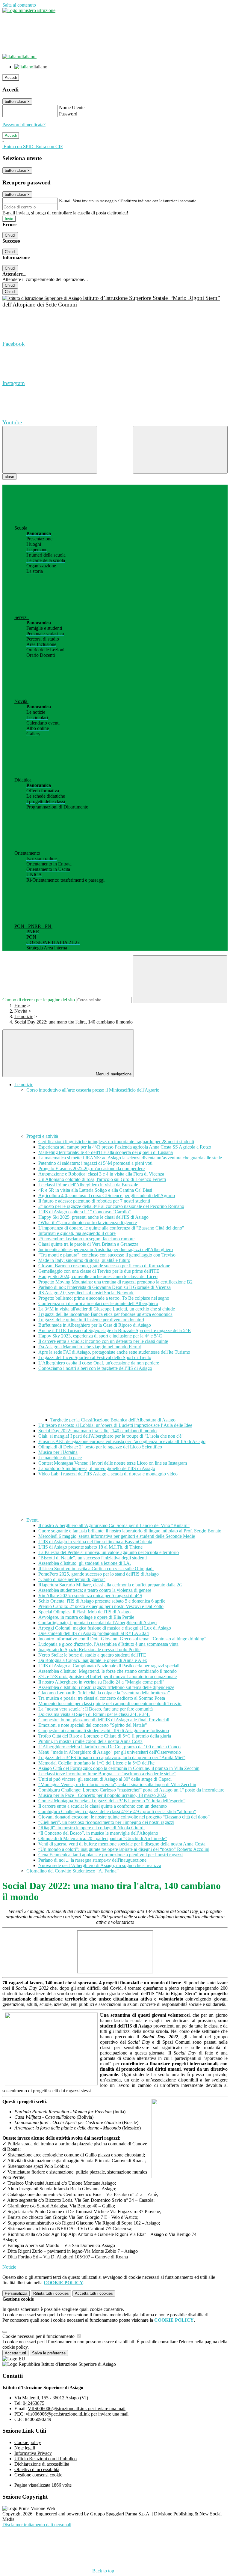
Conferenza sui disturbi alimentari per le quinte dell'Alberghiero (98, 1303)
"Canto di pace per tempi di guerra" (72, 1579)
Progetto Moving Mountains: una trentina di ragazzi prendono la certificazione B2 (115, 1282)
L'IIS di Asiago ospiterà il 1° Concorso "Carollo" (85, 1212)
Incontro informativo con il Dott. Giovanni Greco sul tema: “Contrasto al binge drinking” (122, 1639)
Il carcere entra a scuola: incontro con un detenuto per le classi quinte (103, 1341)
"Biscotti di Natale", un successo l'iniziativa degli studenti (93, 1558)
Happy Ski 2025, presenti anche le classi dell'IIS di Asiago (93, 1217)
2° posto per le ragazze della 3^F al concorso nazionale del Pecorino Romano (111, 1206)
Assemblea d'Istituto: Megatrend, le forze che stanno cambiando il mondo (108, 1671)
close (9, 477)
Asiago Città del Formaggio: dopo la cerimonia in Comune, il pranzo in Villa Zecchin (119, 1768)
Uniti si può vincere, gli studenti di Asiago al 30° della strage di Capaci (105, 1779)
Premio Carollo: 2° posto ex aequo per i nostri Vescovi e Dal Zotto (101, 1606)
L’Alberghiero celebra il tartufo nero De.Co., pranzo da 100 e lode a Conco (109, 1747)
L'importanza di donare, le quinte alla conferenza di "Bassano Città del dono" (111, 1228)
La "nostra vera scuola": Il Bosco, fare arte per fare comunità (96, 1709)
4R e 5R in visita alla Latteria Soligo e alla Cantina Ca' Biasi (95, 1190)
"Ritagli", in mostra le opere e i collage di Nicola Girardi (91, 1828)
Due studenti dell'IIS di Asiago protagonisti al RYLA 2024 (94, 1633)
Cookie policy (28, 2442)
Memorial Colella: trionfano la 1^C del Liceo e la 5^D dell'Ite (96, 1763)
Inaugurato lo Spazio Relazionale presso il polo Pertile (89, 1650)
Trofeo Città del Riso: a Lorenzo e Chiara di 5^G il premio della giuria (105, 1736)
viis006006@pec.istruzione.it (77, 2414)
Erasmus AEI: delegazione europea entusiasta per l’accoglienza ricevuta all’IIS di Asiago (122, 1441)
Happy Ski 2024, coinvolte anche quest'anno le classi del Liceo (98, 1276)
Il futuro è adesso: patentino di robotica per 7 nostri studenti (94, 1201)
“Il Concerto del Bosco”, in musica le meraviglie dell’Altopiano (98, 1833)
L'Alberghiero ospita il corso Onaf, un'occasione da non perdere (99, 1363)
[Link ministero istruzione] (29, 10)
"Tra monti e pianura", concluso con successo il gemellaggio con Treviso (107, 1255)
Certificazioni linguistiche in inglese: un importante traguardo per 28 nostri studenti (116, 1142)
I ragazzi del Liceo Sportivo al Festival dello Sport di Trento (95, 1357)
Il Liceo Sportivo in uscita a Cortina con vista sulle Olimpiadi (96, 1569)
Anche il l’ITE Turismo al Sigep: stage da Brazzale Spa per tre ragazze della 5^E (115, 1330)
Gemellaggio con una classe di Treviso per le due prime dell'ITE (99, 1271)
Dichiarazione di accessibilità (42, 2464)
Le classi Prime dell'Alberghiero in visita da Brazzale (88, 1185)
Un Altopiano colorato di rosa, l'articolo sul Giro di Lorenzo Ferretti (102, 1179)
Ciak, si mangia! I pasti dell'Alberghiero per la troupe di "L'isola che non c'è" (111, 1436)
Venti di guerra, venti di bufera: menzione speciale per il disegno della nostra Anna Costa (122, 1844)
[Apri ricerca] (180, 450)
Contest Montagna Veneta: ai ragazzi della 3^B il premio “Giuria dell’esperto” (112, 1801)
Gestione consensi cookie (38, 2475)
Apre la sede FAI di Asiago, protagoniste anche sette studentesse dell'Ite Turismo (114, 1352)
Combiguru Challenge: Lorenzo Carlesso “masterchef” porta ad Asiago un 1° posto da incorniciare (131, 1790)
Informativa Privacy (33, 2453)
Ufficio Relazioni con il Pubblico (46, 2459)
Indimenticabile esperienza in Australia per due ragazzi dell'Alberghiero (106, 1249)
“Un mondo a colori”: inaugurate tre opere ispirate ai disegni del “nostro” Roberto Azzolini (124, 1849)
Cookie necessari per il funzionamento (39, 2336)
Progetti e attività (43, 1136)
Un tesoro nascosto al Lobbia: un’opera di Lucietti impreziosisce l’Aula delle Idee (115, 1425)
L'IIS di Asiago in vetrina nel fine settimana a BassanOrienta (95, 1542)
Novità (21, 1011)
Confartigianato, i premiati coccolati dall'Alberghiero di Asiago (97, 1623)
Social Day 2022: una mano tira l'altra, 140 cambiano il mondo (97, 1431)
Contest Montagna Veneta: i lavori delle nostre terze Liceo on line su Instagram (113, 1463)
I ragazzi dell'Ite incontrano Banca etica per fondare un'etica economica (105, 1314)
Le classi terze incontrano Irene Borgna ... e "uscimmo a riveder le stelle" (107, 1774)
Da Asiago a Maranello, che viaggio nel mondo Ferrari (90, 1347)
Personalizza (16, 2293)
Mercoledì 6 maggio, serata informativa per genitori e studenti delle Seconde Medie (117, 1536)
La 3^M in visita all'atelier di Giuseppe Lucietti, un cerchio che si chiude (107, 1309)
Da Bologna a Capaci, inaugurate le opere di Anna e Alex (93, 1660)
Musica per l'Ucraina (58, 1452)
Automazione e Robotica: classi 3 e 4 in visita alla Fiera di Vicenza (101, 1174)
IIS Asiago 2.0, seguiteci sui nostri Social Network (86, 1293)
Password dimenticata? (24, 125)
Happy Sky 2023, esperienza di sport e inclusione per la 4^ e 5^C (100, 1336)
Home (20, 1006)
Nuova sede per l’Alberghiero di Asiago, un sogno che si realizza (100, 1865)
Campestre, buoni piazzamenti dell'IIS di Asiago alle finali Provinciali (104, 1720)
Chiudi (10, 235)
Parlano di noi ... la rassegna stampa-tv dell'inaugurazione (92, 1860)
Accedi (11, 78)
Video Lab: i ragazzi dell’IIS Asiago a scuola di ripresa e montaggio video (108, 1474)
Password (68, 114)
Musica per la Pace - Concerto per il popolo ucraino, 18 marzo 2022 (102, 1795)
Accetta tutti (94, 2293)
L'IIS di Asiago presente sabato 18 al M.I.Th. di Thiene (90, 1547)
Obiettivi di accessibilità (37, 2469)
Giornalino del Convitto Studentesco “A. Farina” (72, 1871)
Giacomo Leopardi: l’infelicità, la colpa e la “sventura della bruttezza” (104, 1693)
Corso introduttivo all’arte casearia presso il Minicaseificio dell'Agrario (93, 1090)
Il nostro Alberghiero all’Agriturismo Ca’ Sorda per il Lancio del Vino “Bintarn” (114, 1525)
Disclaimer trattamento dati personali (37, 2525)
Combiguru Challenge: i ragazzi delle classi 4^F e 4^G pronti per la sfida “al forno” (117, 1811)
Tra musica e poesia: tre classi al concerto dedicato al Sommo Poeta (102, 1698)
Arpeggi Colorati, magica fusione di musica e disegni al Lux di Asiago (105, 1628)
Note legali (25, 2448)
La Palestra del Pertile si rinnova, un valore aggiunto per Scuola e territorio (109, 1552)
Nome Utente (72, 108)
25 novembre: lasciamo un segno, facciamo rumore (86, 1239)
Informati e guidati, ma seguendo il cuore (77, 1233)
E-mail (65, 200)
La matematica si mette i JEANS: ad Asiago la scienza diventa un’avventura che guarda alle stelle (130, 1158)
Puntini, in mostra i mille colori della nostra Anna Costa (90, 1741)
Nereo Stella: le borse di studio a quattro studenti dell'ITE (92, 1655)
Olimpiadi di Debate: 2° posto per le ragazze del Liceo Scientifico (100, 1447)
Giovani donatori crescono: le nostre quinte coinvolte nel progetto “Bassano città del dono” (124, 1817)
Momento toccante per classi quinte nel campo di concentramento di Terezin (110, 1703)
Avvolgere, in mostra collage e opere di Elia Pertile (86, 1617)
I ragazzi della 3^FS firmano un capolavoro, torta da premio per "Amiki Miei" (112, 1757)
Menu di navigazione (113, 1074)
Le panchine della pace (60, 1458)
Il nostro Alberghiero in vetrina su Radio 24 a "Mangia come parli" (101, 1682)
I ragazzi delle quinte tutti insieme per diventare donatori (91, 1320)
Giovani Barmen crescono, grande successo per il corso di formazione (104, 1266)
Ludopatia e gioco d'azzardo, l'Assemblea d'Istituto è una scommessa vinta (108, 1644)
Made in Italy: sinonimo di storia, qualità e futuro (84, 1260)
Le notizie (24, 1016)
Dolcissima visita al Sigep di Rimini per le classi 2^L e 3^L (94, 1714)
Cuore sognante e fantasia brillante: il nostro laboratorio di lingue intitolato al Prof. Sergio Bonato (130, 1531)
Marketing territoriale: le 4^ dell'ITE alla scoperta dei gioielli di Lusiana (106, 1152)
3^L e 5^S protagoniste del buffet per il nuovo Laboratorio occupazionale (108, 1676)
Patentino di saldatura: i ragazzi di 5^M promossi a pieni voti (95, 1163)
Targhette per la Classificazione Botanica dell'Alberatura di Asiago (113, 1420)
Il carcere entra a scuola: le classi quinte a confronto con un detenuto (103, 1806)
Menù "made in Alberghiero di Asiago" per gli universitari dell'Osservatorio (110, 1752)
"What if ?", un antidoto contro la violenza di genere (88, 1222)
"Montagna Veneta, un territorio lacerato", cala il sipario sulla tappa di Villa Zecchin (117, 1784)
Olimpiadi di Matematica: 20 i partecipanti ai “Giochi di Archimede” (103, 1838)
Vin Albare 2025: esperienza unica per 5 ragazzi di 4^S (90, 1596)
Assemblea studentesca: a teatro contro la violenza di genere (95, 1590)
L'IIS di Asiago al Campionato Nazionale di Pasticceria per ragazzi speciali (109, 1666)
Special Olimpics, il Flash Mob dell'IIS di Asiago (84, 1612)
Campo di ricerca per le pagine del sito (39, 1000)
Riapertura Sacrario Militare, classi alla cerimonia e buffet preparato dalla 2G (111, 1585)
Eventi (33, 1520)
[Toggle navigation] (50, 450)
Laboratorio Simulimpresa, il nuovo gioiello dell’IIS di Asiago (97, 1468)
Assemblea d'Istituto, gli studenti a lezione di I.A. (85, 1563)
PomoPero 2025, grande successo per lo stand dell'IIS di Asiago (99, 1574)
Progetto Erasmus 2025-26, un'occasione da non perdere (91, 1168)
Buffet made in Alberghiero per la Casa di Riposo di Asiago (95, 1325)
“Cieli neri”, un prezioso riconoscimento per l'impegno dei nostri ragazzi (106, 1822)
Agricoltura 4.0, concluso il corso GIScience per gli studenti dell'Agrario (107, 1195)
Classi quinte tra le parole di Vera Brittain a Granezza (88, 1244)
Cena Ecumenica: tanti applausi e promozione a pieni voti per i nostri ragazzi (111, 1855)
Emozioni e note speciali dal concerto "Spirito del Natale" (93, 1725)
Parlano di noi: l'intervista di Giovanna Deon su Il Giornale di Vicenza (105, 1287)
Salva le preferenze (49, 2353)
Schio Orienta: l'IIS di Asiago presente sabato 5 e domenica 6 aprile (102, 1601)
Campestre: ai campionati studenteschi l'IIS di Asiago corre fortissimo (104, 1730)
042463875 (34, 2403)
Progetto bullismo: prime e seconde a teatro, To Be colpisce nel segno (104, 1298)
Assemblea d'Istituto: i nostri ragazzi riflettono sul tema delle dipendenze (106, 1687)
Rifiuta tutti (51, 2293)
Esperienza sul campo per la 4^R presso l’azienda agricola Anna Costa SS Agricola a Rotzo (125, 1147)
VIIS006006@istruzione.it (77, 2409)
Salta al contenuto (19, 5)
